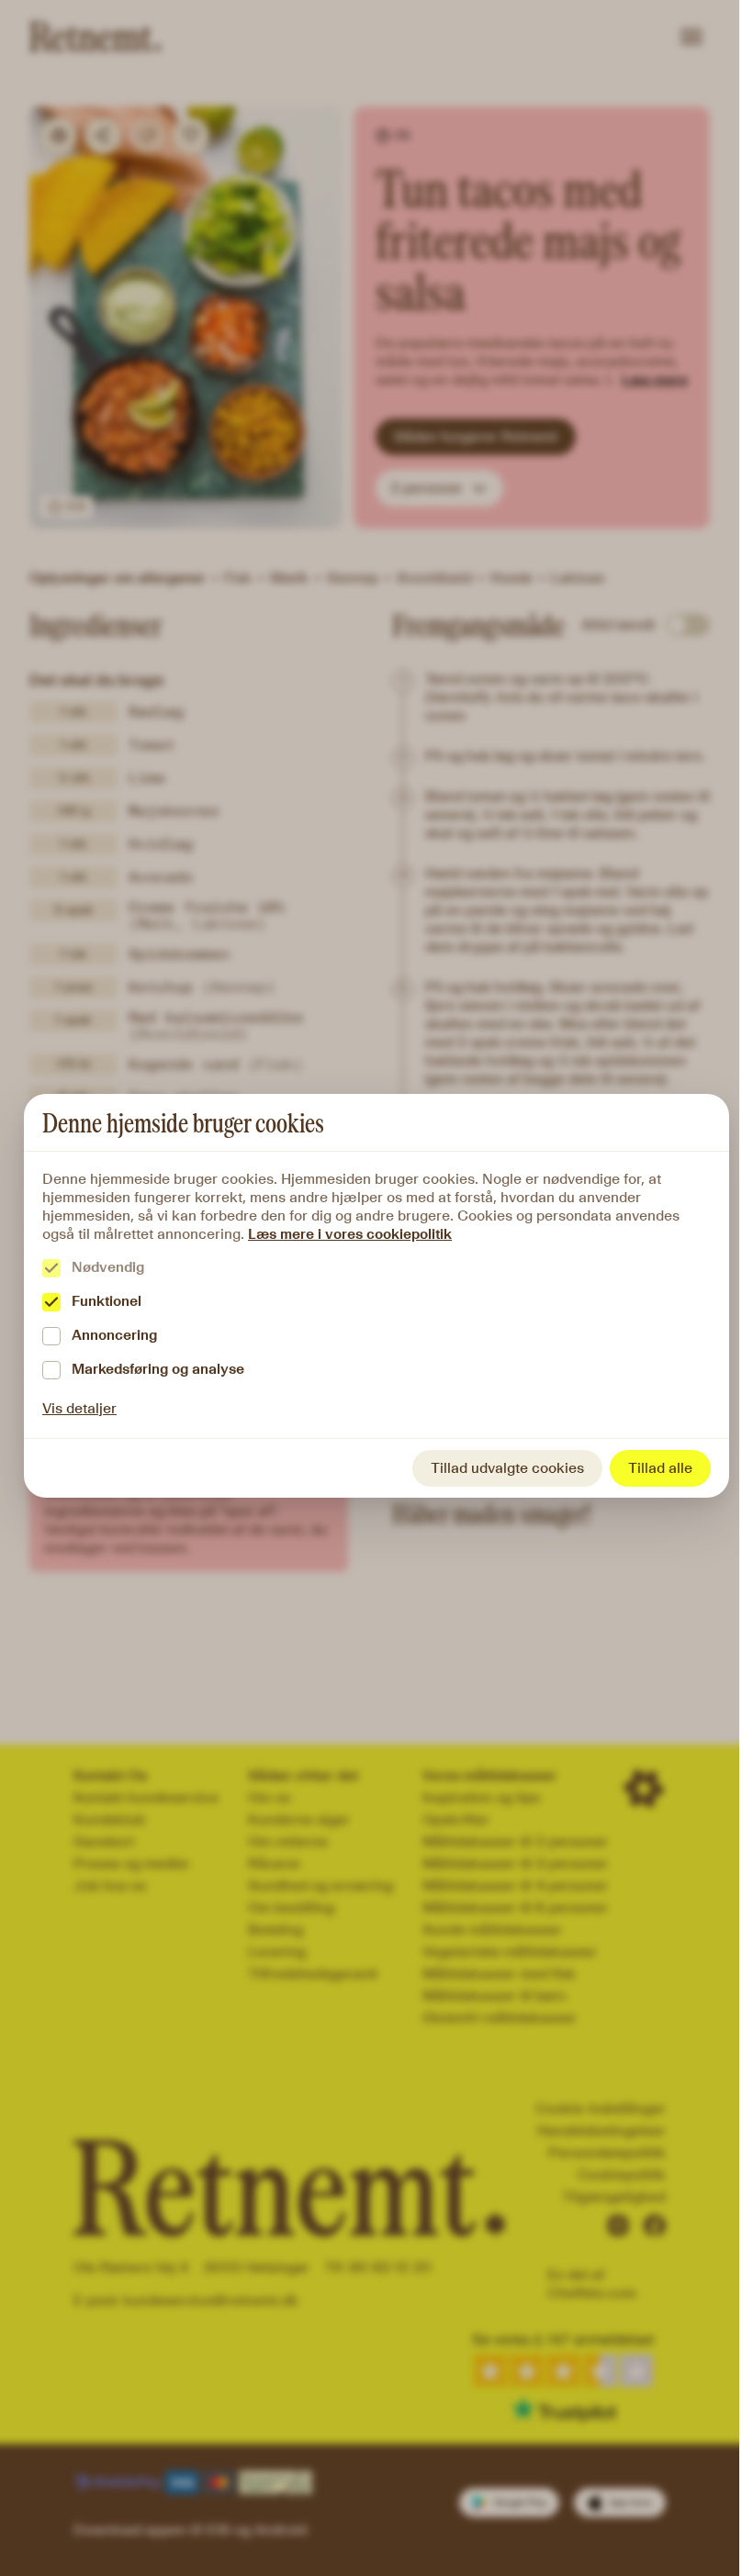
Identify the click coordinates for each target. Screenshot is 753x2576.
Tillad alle (660, 1468)
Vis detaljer (79, 1408)
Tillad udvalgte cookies (507, 1468)
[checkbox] (51, 1268)
